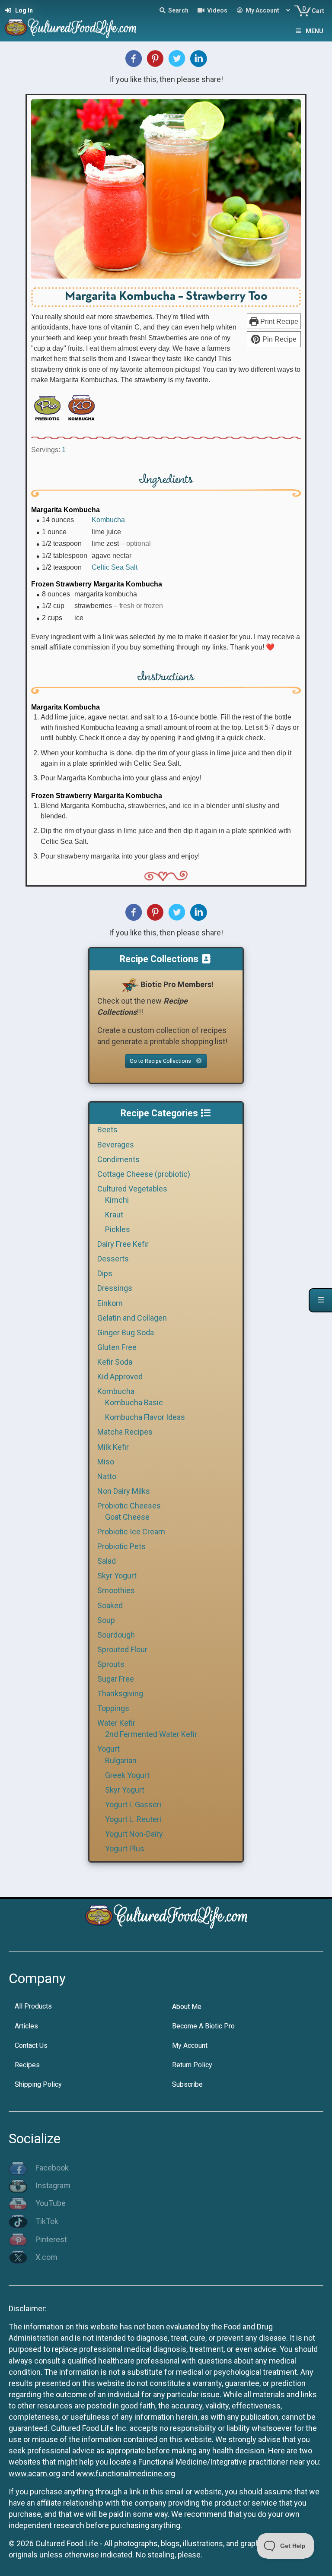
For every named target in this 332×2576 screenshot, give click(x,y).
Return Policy (192, 2065)
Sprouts (111, 1664)
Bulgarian (121, 1760)
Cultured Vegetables (132, 1189)
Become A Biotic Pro (203, 2026)
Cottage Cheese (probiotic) (144, 1174)
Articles (26, 2026)
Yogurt (109, 1749)
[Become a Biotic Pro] (130, 984)
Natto (107, 1476)
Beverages (116, 1145)
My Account (190, 2045)
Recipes (27, 2065)
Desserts (113, 1259)
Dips (105, 1273)
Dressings (115, 1288)
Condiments (118, 1159)
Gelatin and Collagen (132, 1318)
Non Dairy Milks (124, 1491)
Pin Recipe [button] (279, 339)
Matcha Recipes (125, 1432)
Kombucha (108, 520)
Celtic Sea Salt (115, 567)
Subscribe (187, 2084)
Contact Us (31, 2045)
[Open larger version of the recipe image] (166, 189)
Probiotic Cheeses (129, 1506)
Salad (107, 1561)
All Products (33, 2006)
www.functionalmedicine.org (126, 2473)
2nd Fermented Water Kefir (151, 1734)
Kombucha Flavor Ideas (145, 1417)
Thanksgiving (120, 1694)
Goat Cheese (127, 1517)
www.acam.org (34, 2473)
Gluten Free (117, 1347)
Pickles (118, 1229)
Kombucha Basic (134, 1402)
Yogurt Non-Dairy (134, 1834)
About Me (187, 2007)
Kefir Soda (115, 1362)
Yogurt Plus (125, 1849)
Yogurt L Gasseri (133, 1804)
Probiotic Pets (121, 1546)
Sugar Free (116, 1679)
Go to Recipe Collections (161, 1061)
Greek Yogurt (127, 1775)
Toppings (113, 1708)
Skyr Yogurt (117, 1576)
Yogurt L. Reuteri (133, 1819)
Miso (106, 1462)
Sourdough (116, 1635)
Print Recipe (278, 321)
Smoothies (116, 1590)
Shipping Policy (38, 2084)
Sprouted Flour (122, 1649)
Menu (314, 31)
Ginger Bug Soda (126, 1332)
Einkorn (110, 1303)
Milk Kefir (113, 1447)
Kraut (114, 1215)
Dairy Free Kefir (123, 1244)
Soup (106, 1620)
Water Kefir (116, 1723)
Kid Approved (120, 1377)
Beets (107, 1130)
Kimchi (117, 1200)
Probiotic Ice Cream (131, 1532)
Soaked (110, 1605)
